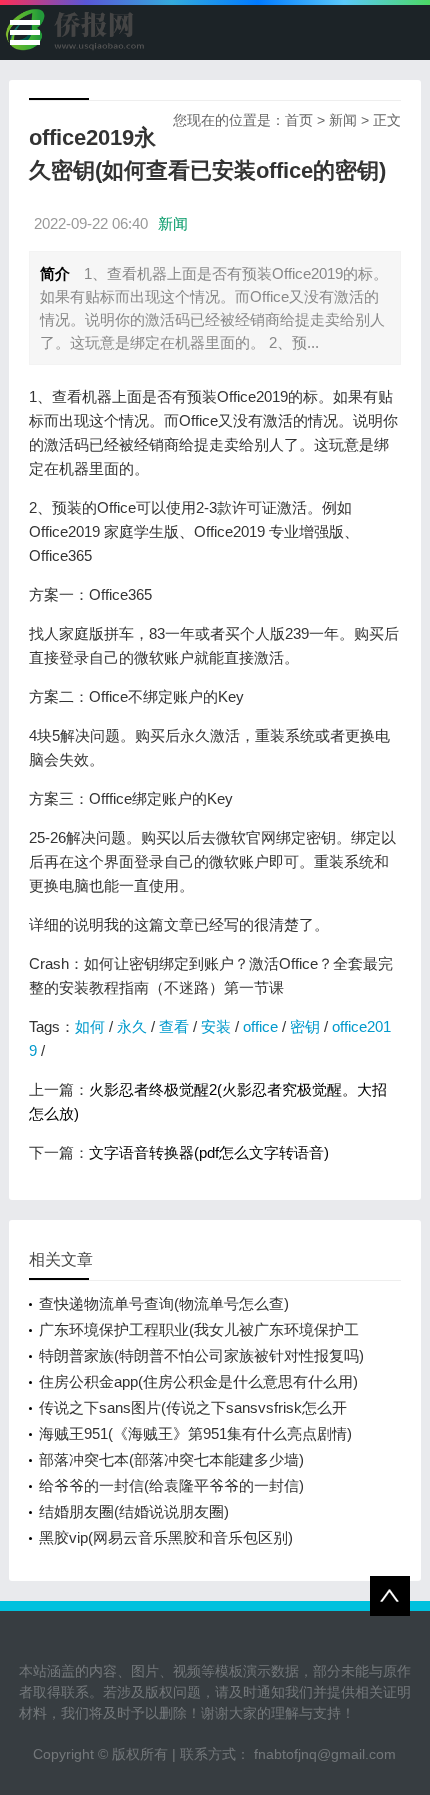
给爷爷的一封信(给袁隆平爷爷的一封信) (171, 1485)
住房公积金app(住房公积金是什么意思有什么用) (198, 1381)
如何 (90, 1026)
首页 (299, 120)
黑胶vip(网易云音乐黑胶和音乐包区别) (166, 1537)
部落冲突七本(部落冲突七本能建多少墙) (171, 1459)
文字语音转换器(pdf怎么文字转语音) (209, 1152)
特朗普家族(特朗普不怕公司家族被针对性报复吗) (201, 1355)
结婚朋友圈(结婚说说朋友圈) (134, 1511)
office (260, 1026)
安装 (216, 1026)
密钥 (305, 1026)
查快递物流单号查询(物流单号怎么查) (164, 1303)
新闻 (343, 120)
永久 (132, 1026)
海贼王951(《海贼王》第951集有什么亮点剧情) (195, 1433)
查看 (174, 1026)
